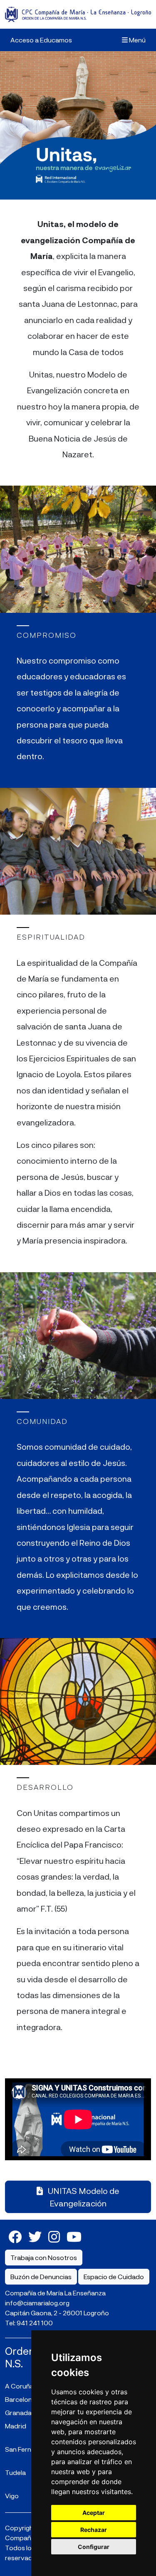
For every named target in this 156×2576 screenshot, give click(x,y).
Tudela (15, 2472)
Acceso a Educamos (41, 40)
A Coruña (19, 2386)
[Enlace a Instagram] (54, 2236)
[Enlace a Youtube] (74, 2236)
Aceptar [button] (94, 2513)
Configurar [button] (94, 2547)
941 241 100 (35, 2323)
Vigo (12, 2496)
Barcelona (20, 2399)
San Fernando (26, 2449)
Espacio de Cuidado (114, 2276)
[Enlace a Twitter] (35, 2236)
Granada (18, 2412)
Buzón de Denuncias (41, 2276)
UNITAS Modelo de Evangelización (83, 2197)
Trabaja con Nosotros (44, 2257)
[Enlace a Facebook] (15, 2236)
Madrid (16, 2426)
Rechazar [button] (94, 2530)
